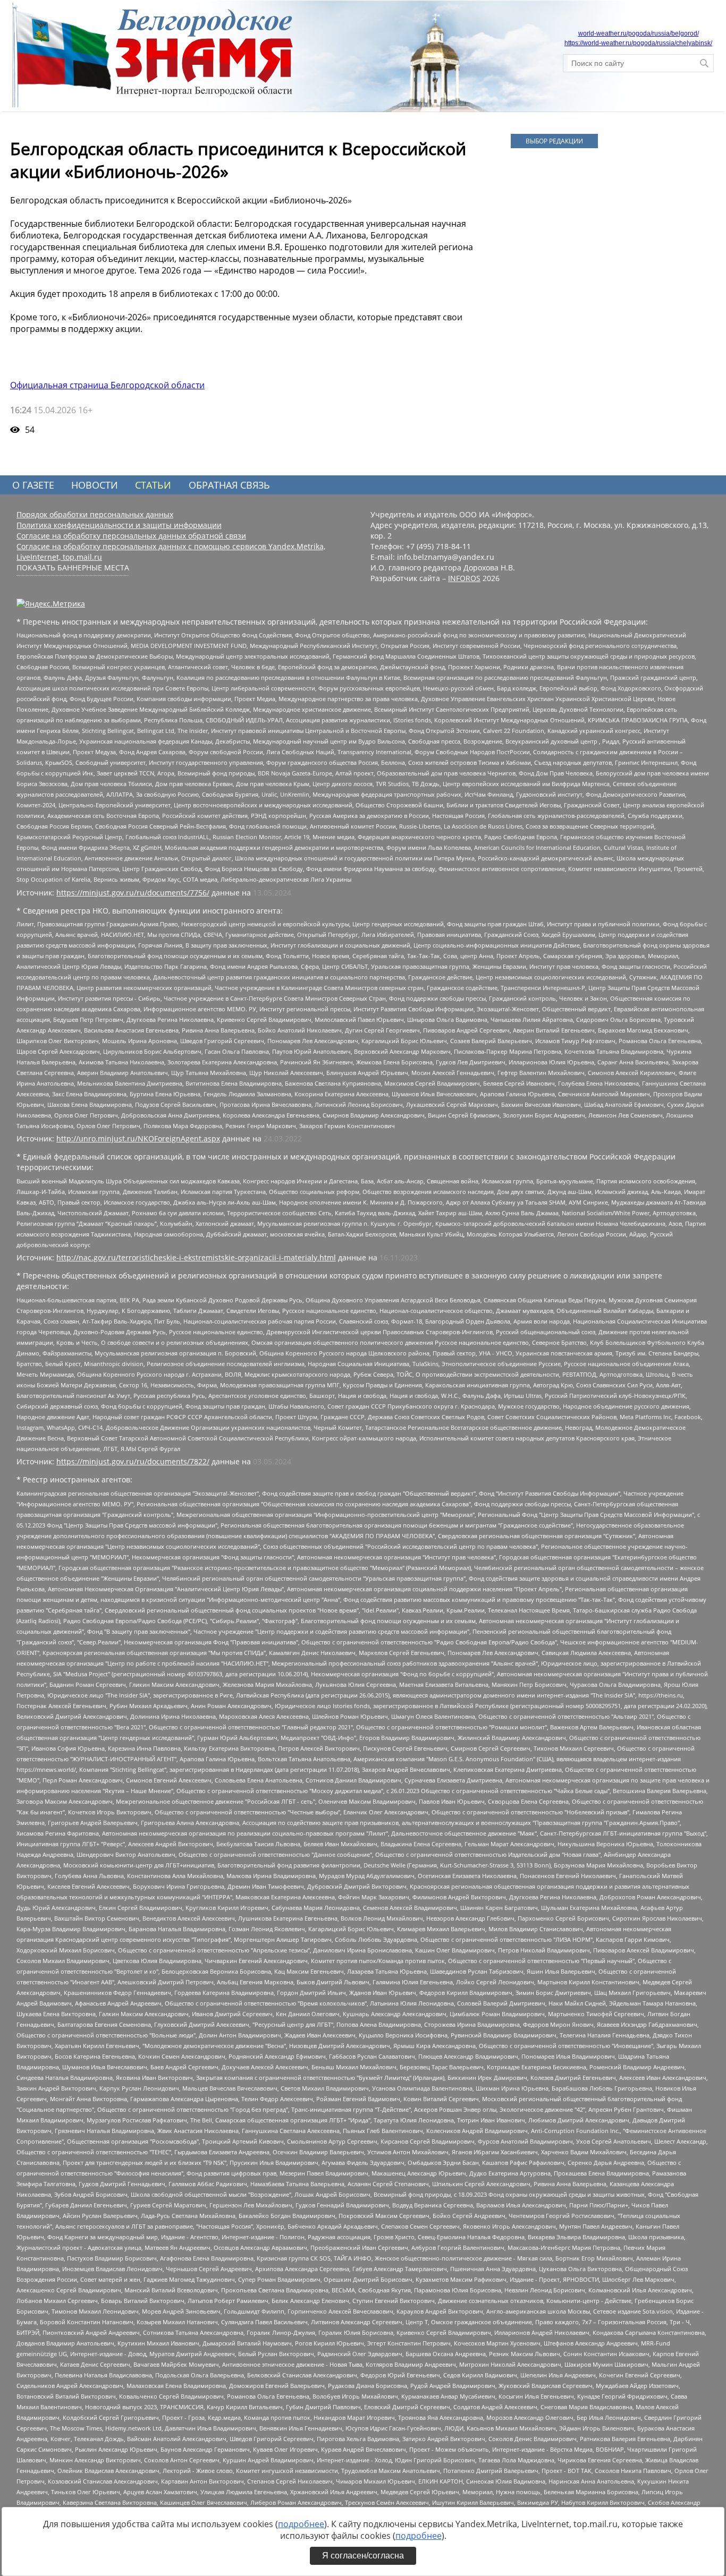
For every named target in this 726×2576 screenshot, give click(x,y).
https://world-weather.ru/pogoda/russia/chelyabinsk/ (638, 43)
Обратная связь (229, 485)
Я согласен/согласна (363, 2556)
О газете (33, 485)
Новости (95, 485)
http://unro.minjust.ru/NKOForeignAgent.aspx (138, 1138)
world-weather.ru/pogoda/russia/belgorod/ (639, 33)
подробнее (301, 2524)
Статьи (153, 485)
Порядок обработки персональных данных (95, 514)
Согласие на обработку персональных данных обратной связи (131, 536)
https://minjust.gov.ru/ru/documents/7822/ (133, 1461)
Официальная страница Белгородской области (107, 385)
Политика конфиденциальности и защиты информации (119, 525)
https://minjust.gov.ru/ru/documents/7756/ (133, 893)
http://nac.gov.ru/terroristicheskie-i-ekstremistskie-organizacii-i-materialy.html (196, 1257)
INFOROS (464, 578)
